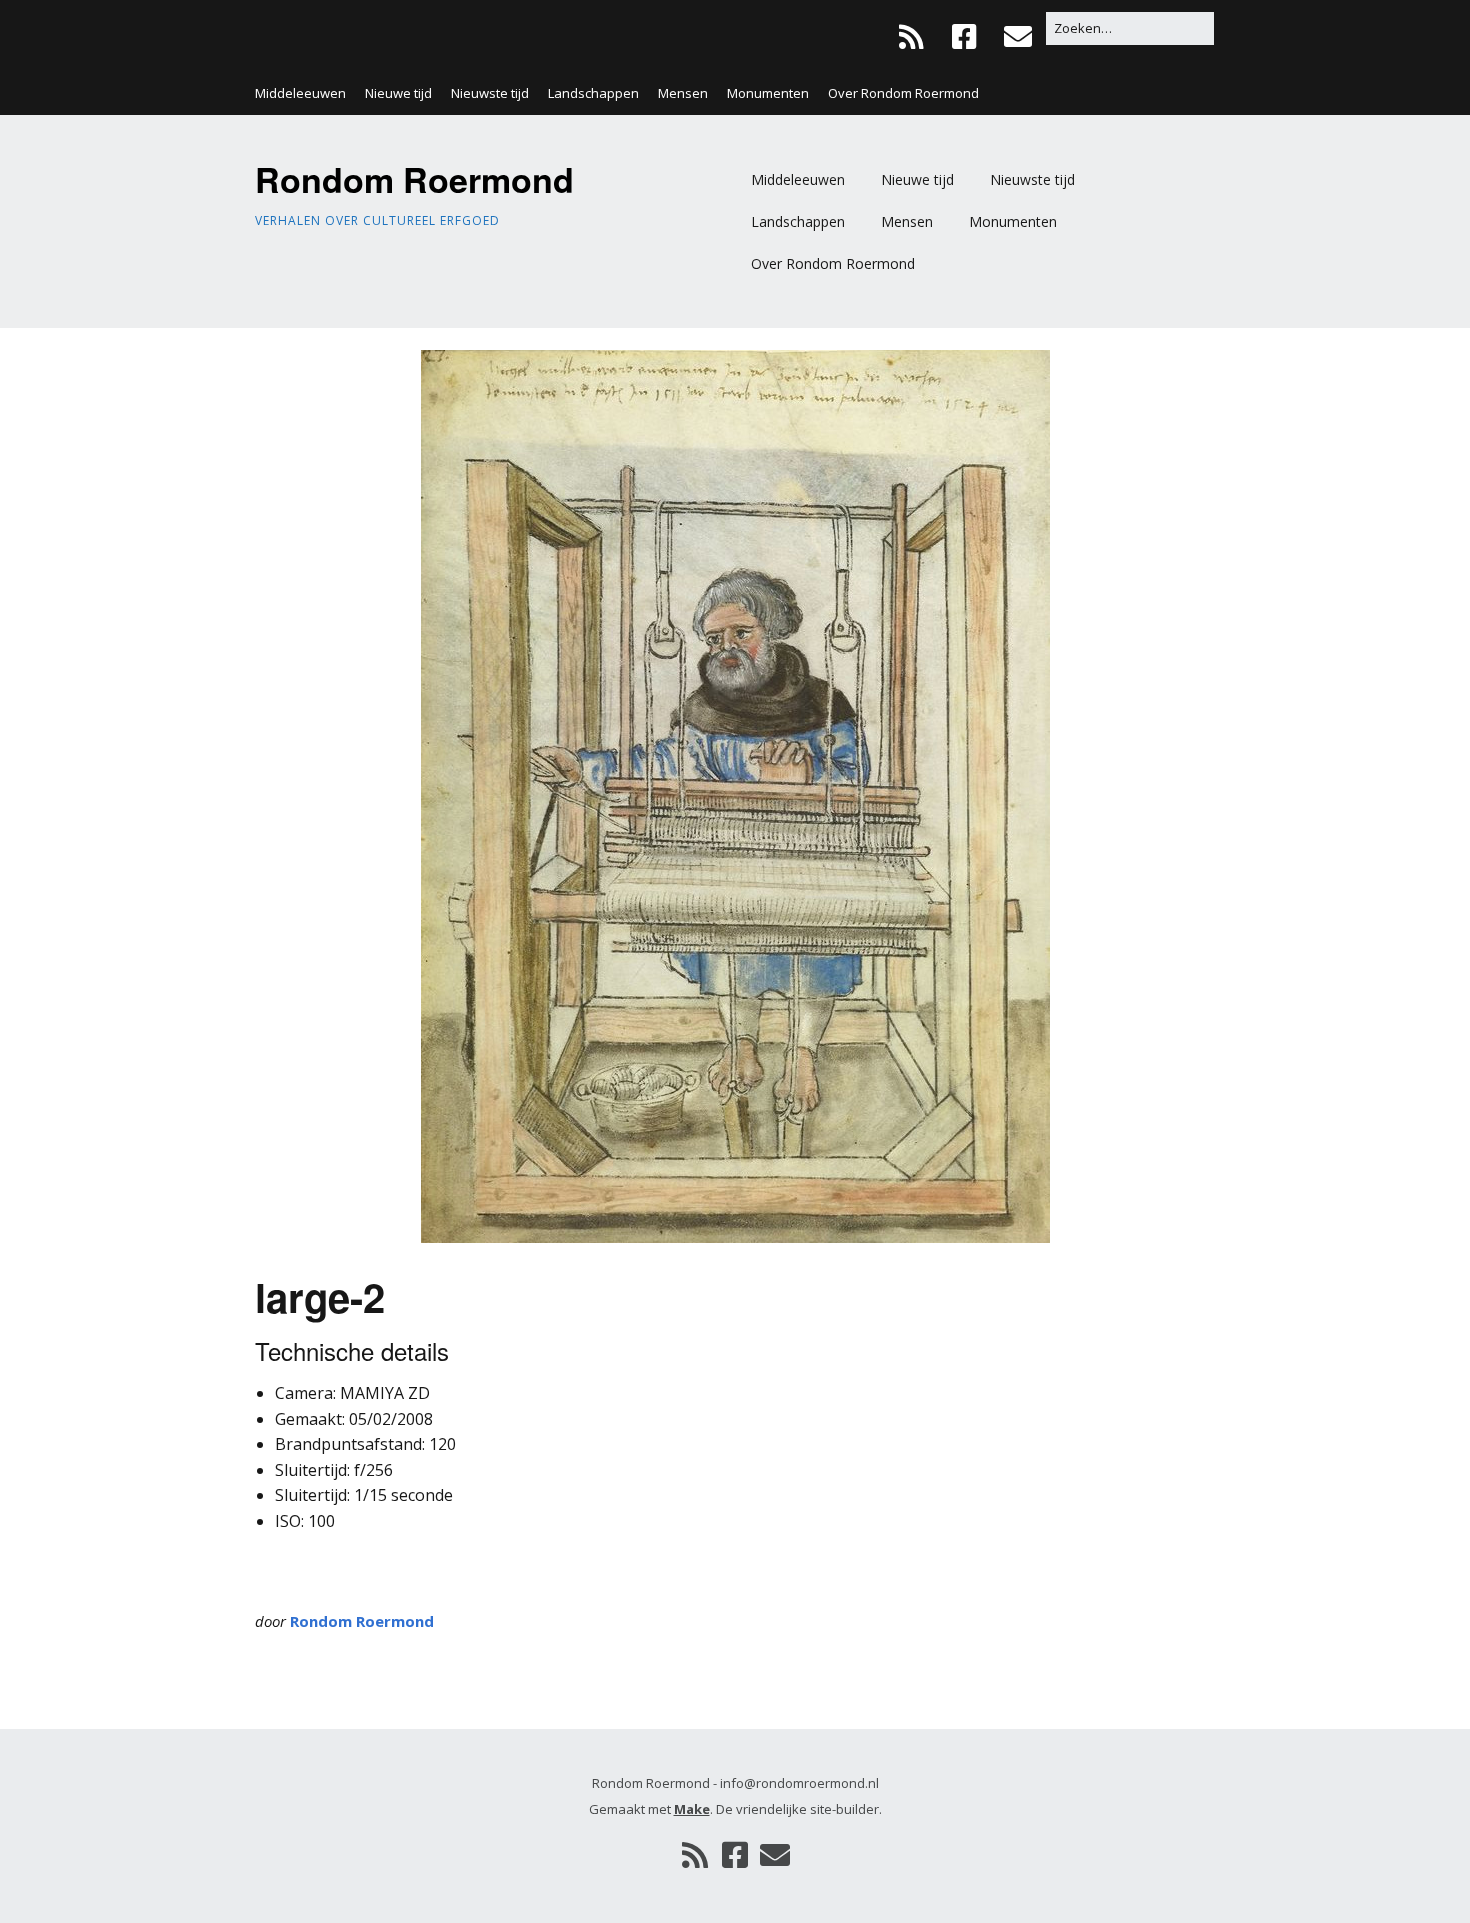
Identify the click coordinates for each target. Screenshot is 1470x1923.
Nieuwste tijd (490, 93)
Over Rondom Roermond (903, 93)
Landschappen (593, 93)
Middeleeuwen (300, 93)
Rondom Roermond (414, 179)
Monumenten (768, 93)
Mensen (683, 93)
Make (692, 1809)
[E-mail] (1017, 36)
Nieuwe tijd (398, 93)
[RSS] (916, 36)
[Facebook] (964, 36)
